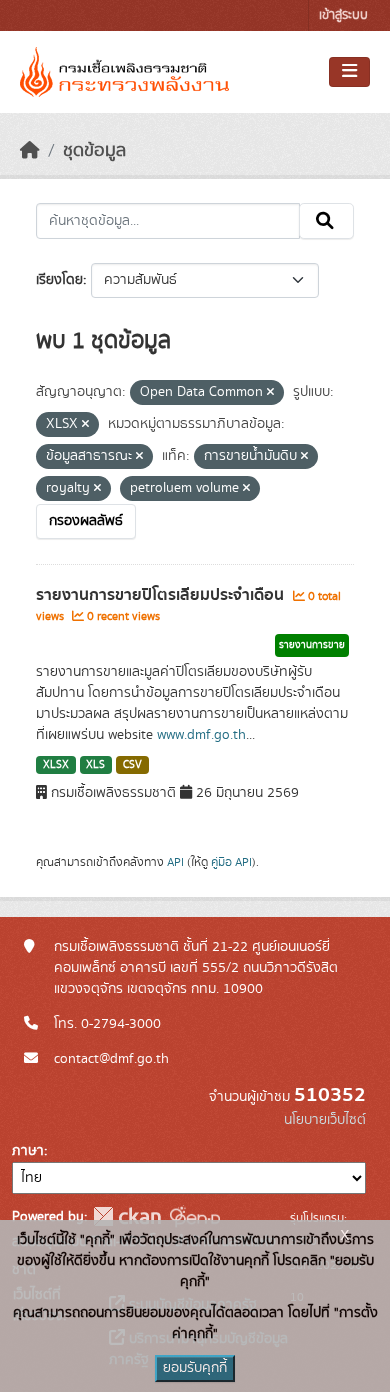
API (175, 862)
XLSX (56, 765)
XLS (95, 765)
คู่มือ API (231, 862)
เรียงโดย (59, 280)
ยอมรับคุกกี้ (195, 1368)
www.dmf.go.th (201, 735)
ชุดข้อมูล (94, 151)
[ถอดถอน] (270, 393)
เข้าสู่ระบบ (343, 15)
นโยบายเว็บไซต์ (325, 1120)
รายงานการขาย (312, 645)
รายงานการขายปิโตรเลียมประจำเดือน (162, 595)
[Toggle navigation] (349, 72)
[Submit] (326, 221)
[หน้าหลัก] (30, 151)
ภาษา (28, 1151)
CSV (132, 765)
